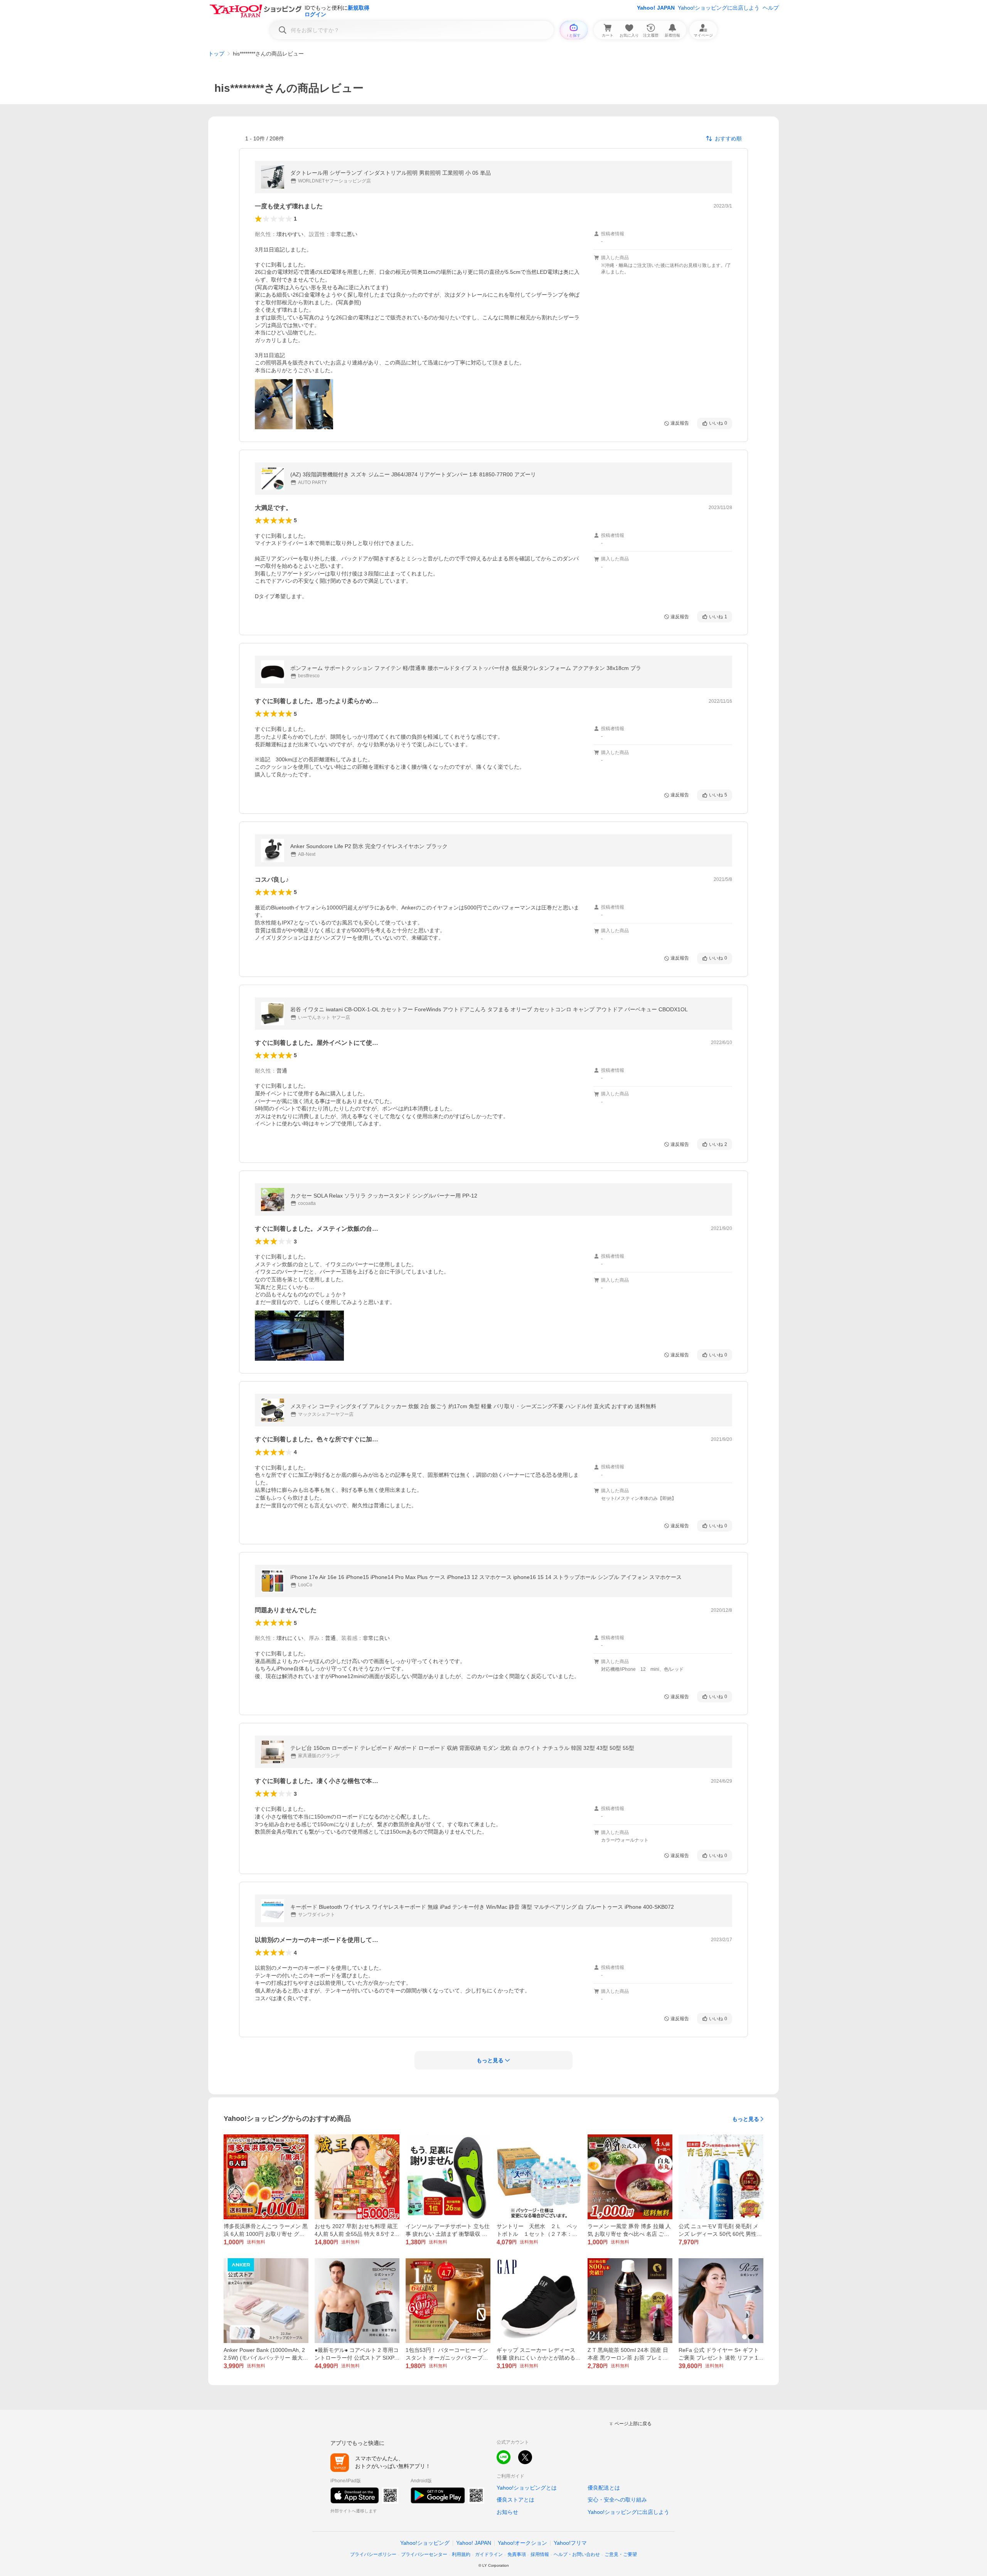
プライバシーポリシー (373, 2554)
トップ (216, 54)
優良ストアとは (515, 2500)
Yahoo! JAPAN (656, 8)
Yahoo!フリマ (570, 2543)
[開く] (274, 404)
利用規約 (461, 2554)
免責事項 (517, 2554)
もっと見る (746, 2119)
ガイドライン (489, 2554)
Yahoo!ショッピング (425, 2543)
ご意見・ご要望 (621, 2554)
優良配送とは (604, 2488)
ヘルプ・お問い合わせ (577, 2554)
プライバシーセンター (424, 2554)
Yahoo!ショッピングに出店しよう (719, 8)
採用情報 (540, 2554)
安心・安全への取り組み (617, 2500)
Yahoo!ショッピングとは (527, 2488)
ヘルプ (771, 8)
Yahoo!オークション (522, 2543)
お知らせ (507, 2512)
